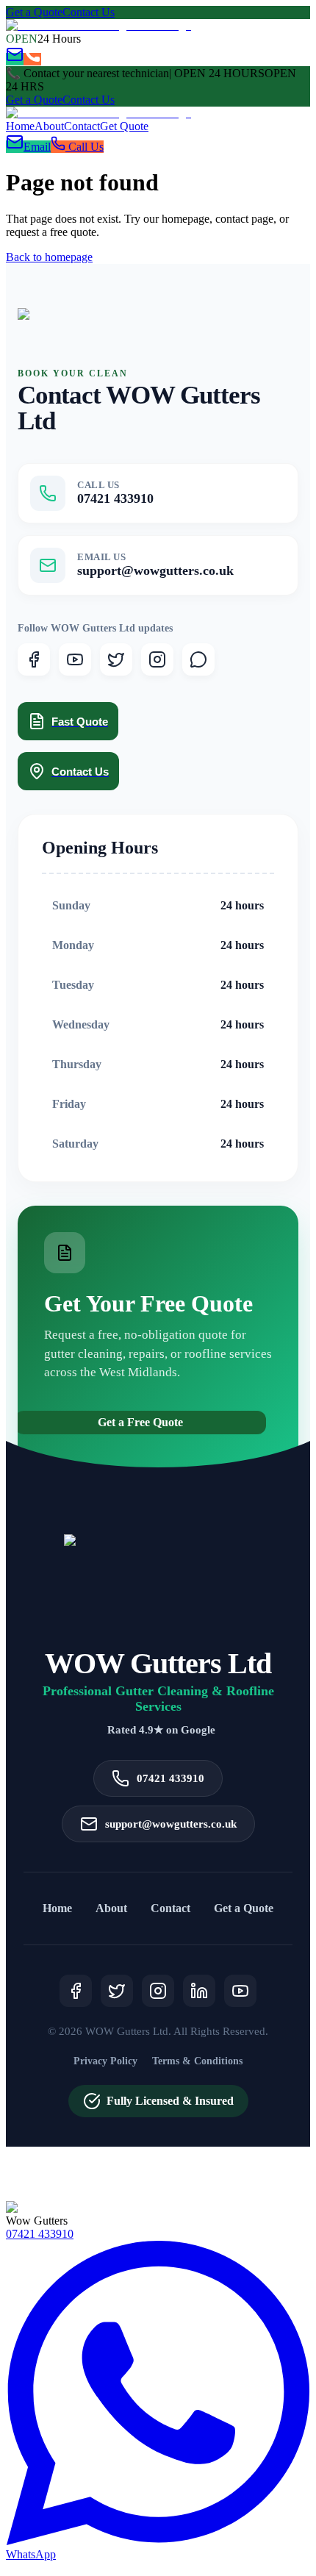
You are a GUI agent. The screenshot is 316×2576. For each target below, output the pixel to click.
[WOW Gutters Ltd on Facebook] (34, 659)
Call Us (85, 147)
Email (37, 147)
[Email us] (15, 59)
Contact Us (89, 12)
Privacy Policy (105, 2061)
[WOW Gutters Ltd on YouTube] (75, 659)
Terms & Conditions (197, 2061)
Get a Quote (34, 12)
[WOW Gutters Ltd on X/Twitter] (116, 659)
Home (20, 126)
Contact (82, 126)
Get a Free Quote (140, 1422)
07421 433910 (170, 1778)
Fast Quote (80, 722)
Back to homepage (49, 257)
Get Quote (124, 126)
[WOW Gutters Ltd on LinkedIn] (199, 1991)
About (49, 126)
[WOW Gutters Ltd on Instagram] (157, 659)
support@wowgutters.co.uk (171, 1824)
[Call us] (32, 59)
